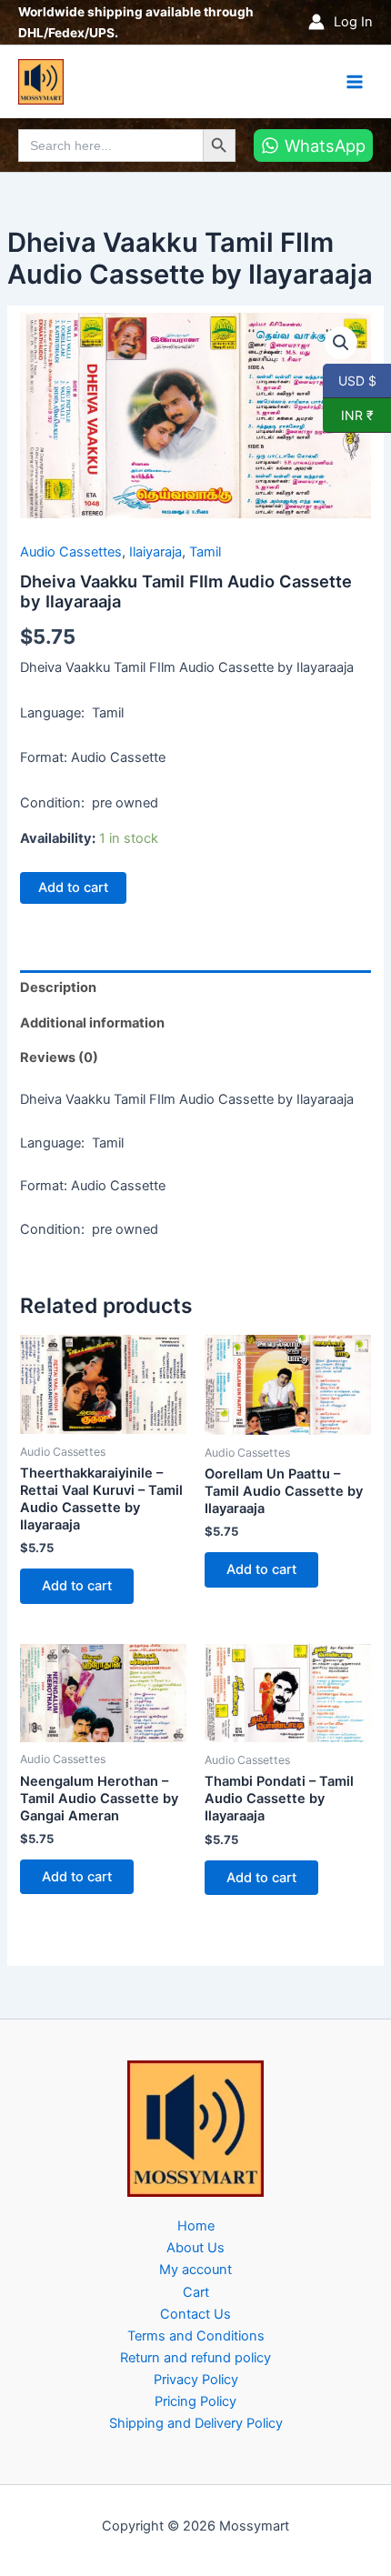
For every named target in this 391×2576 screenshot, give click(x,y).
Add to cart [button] (77, 1586)
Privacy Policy (196, 2380)
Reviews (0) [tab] (59, 1057)
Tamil (205, 552)
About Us (195, 2248)
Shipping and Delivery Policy (196, 2423)
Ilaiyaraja (155, 552)
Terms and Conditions (196, 2336)
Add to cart (73, 887)
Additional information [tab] (92, 1023)
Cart (196, 2292)
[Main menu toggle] (355, 81)
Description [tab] (58, 987)
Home (196, 2226)
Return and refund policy (195, 2358)
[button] (341, 343)
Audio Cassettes (71, 552)
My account (195, 2270)
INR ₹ (348, 415)
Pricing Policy (195, 2401)
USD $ (357, 380)
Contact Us (195, 2314)
